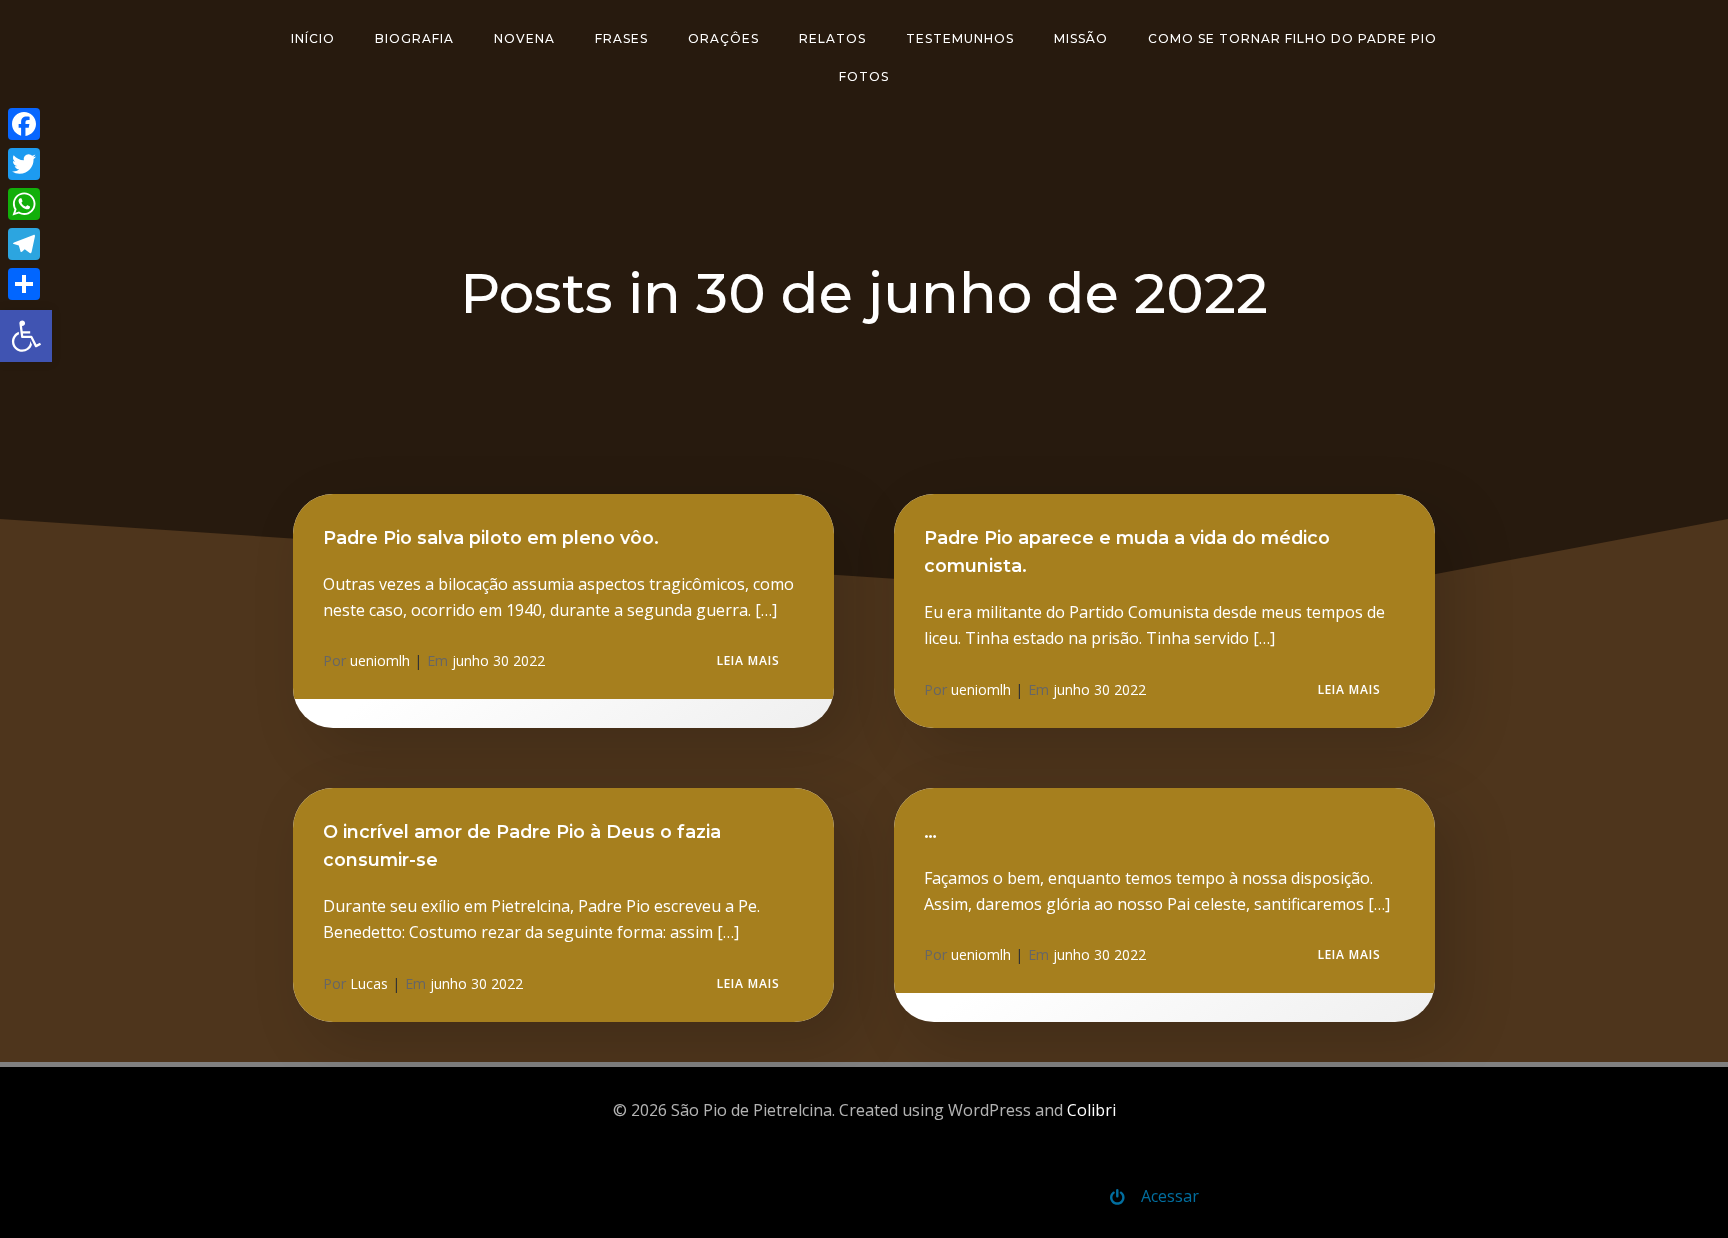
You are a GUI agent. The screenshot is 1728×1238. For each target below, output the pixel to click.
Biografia (414, 38)
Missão (1081, 38)
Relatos (832, 38)
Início (313, 38)
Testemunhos (960, 38)
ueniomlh (380, 660)
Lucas (369, 983)
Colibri (1091, 1110)
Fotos (864, 76)
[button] (26, 336)
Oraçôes (723, 38)
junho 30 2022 (498, 660)
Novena (524, 38)
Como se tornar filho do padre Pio (1292, 38)
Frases (621, 38)
